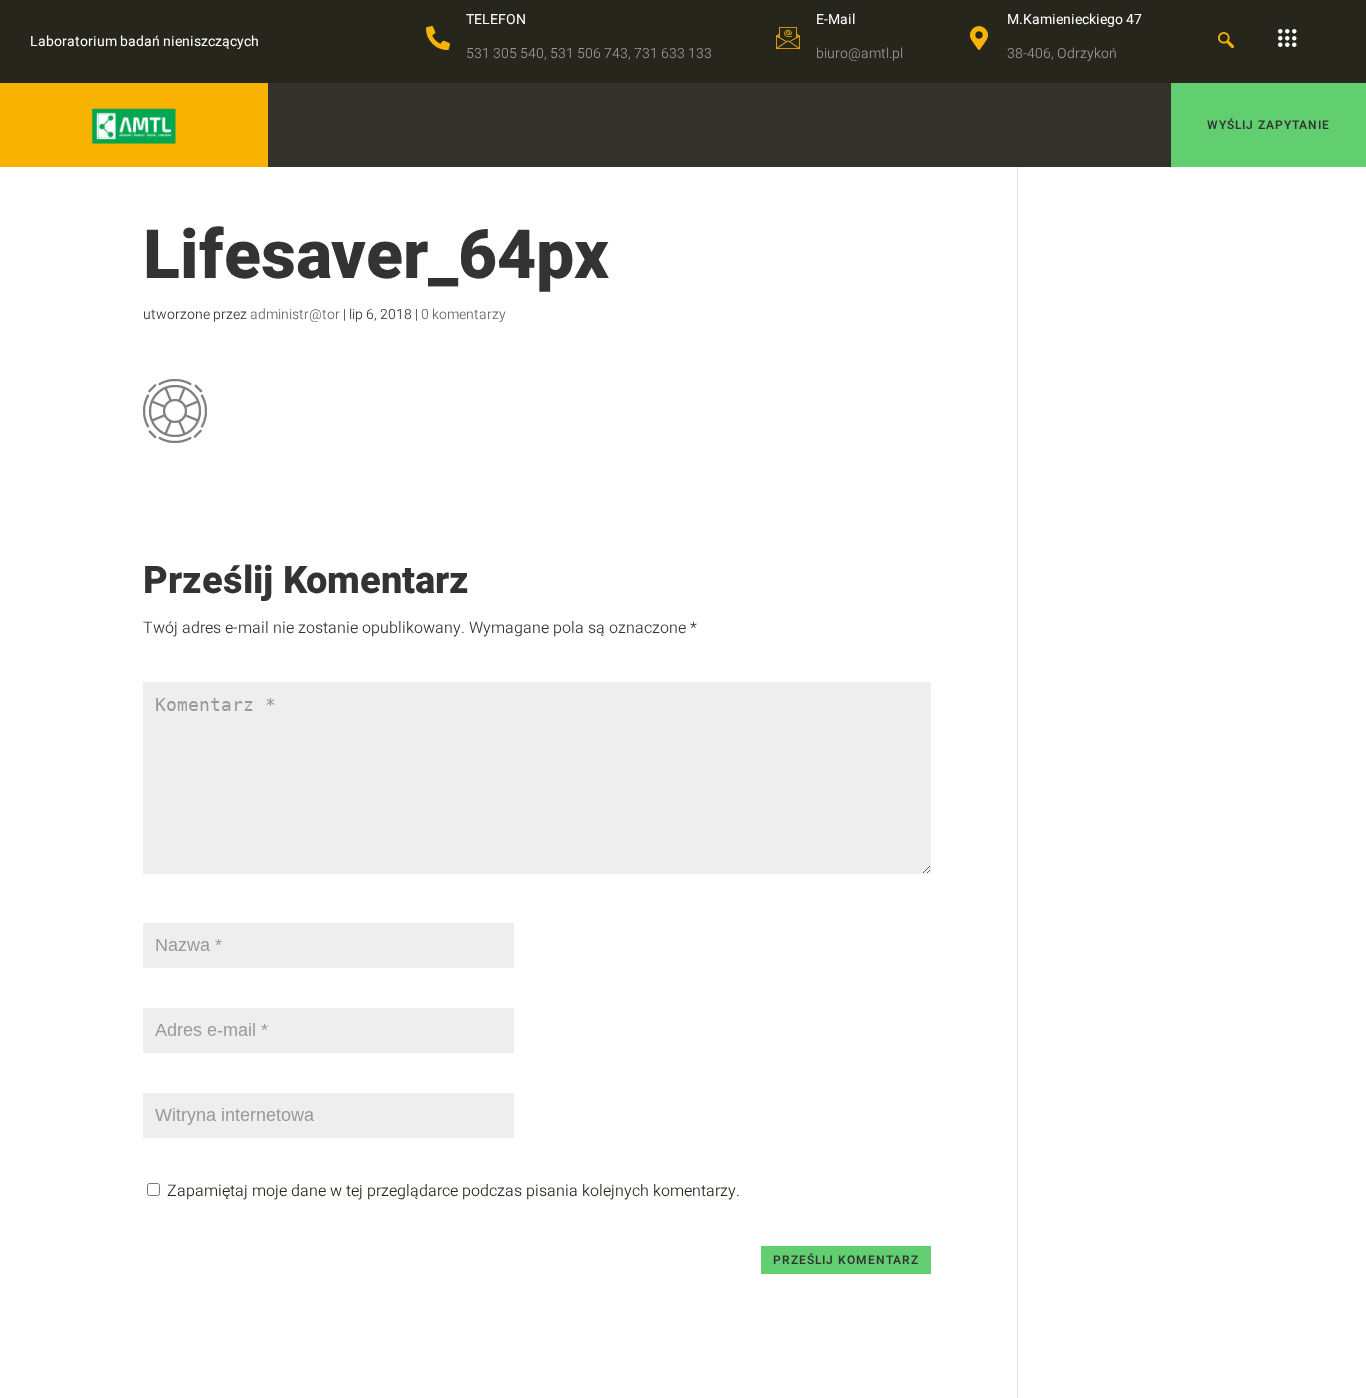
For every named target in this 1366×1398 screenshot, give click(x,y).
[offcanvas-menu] (1287, 39)
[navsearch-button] (1226, 42)
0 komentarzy (463, 314)
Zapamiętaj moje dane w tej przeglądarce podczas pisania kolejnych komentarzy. (453, 1191)
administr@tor (295, 314)
